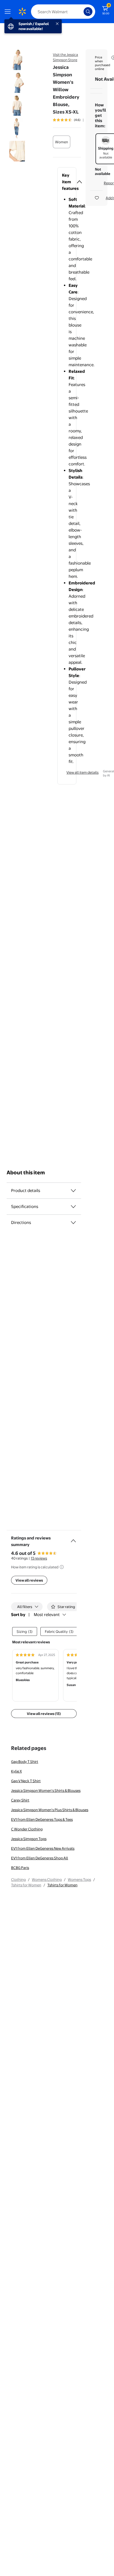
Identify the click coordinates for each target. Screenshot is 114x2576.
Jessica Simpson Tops (29, 1839)
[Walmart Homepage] (22, 12)
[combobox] (63, 12)
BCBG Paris (20, 1868)
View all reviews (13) (44, 1714)
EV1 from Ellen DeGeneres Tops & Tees (42, 1819)
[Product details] (73, 1191)
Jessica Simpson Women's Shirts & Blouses (46, 1790)
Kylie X (16, 1771)
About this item (26, 1173)
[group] (74, 120)
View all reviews (29, 1580)
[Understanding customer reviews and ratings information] (62, 1567)
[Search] (88, 12)
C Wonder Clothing (27, 1829)
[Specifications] (73, 1207)
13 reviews (39, 1558)
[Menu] (9, 12)
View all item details (82, 772)
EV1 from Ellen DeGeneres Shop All (40, 1858)
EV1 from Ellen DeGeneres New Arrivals (43, 1848)
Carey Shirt (20, 1800)
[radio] (62, 142)
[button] (67, 182)
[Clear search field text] (81, 12)
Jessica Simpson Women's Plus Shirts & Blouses (50, 1810)
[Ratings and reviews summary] (73, 1539)
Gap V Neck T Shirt (26, 1781)
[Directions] (73, 1223)
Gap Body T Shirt (25, 1762)
